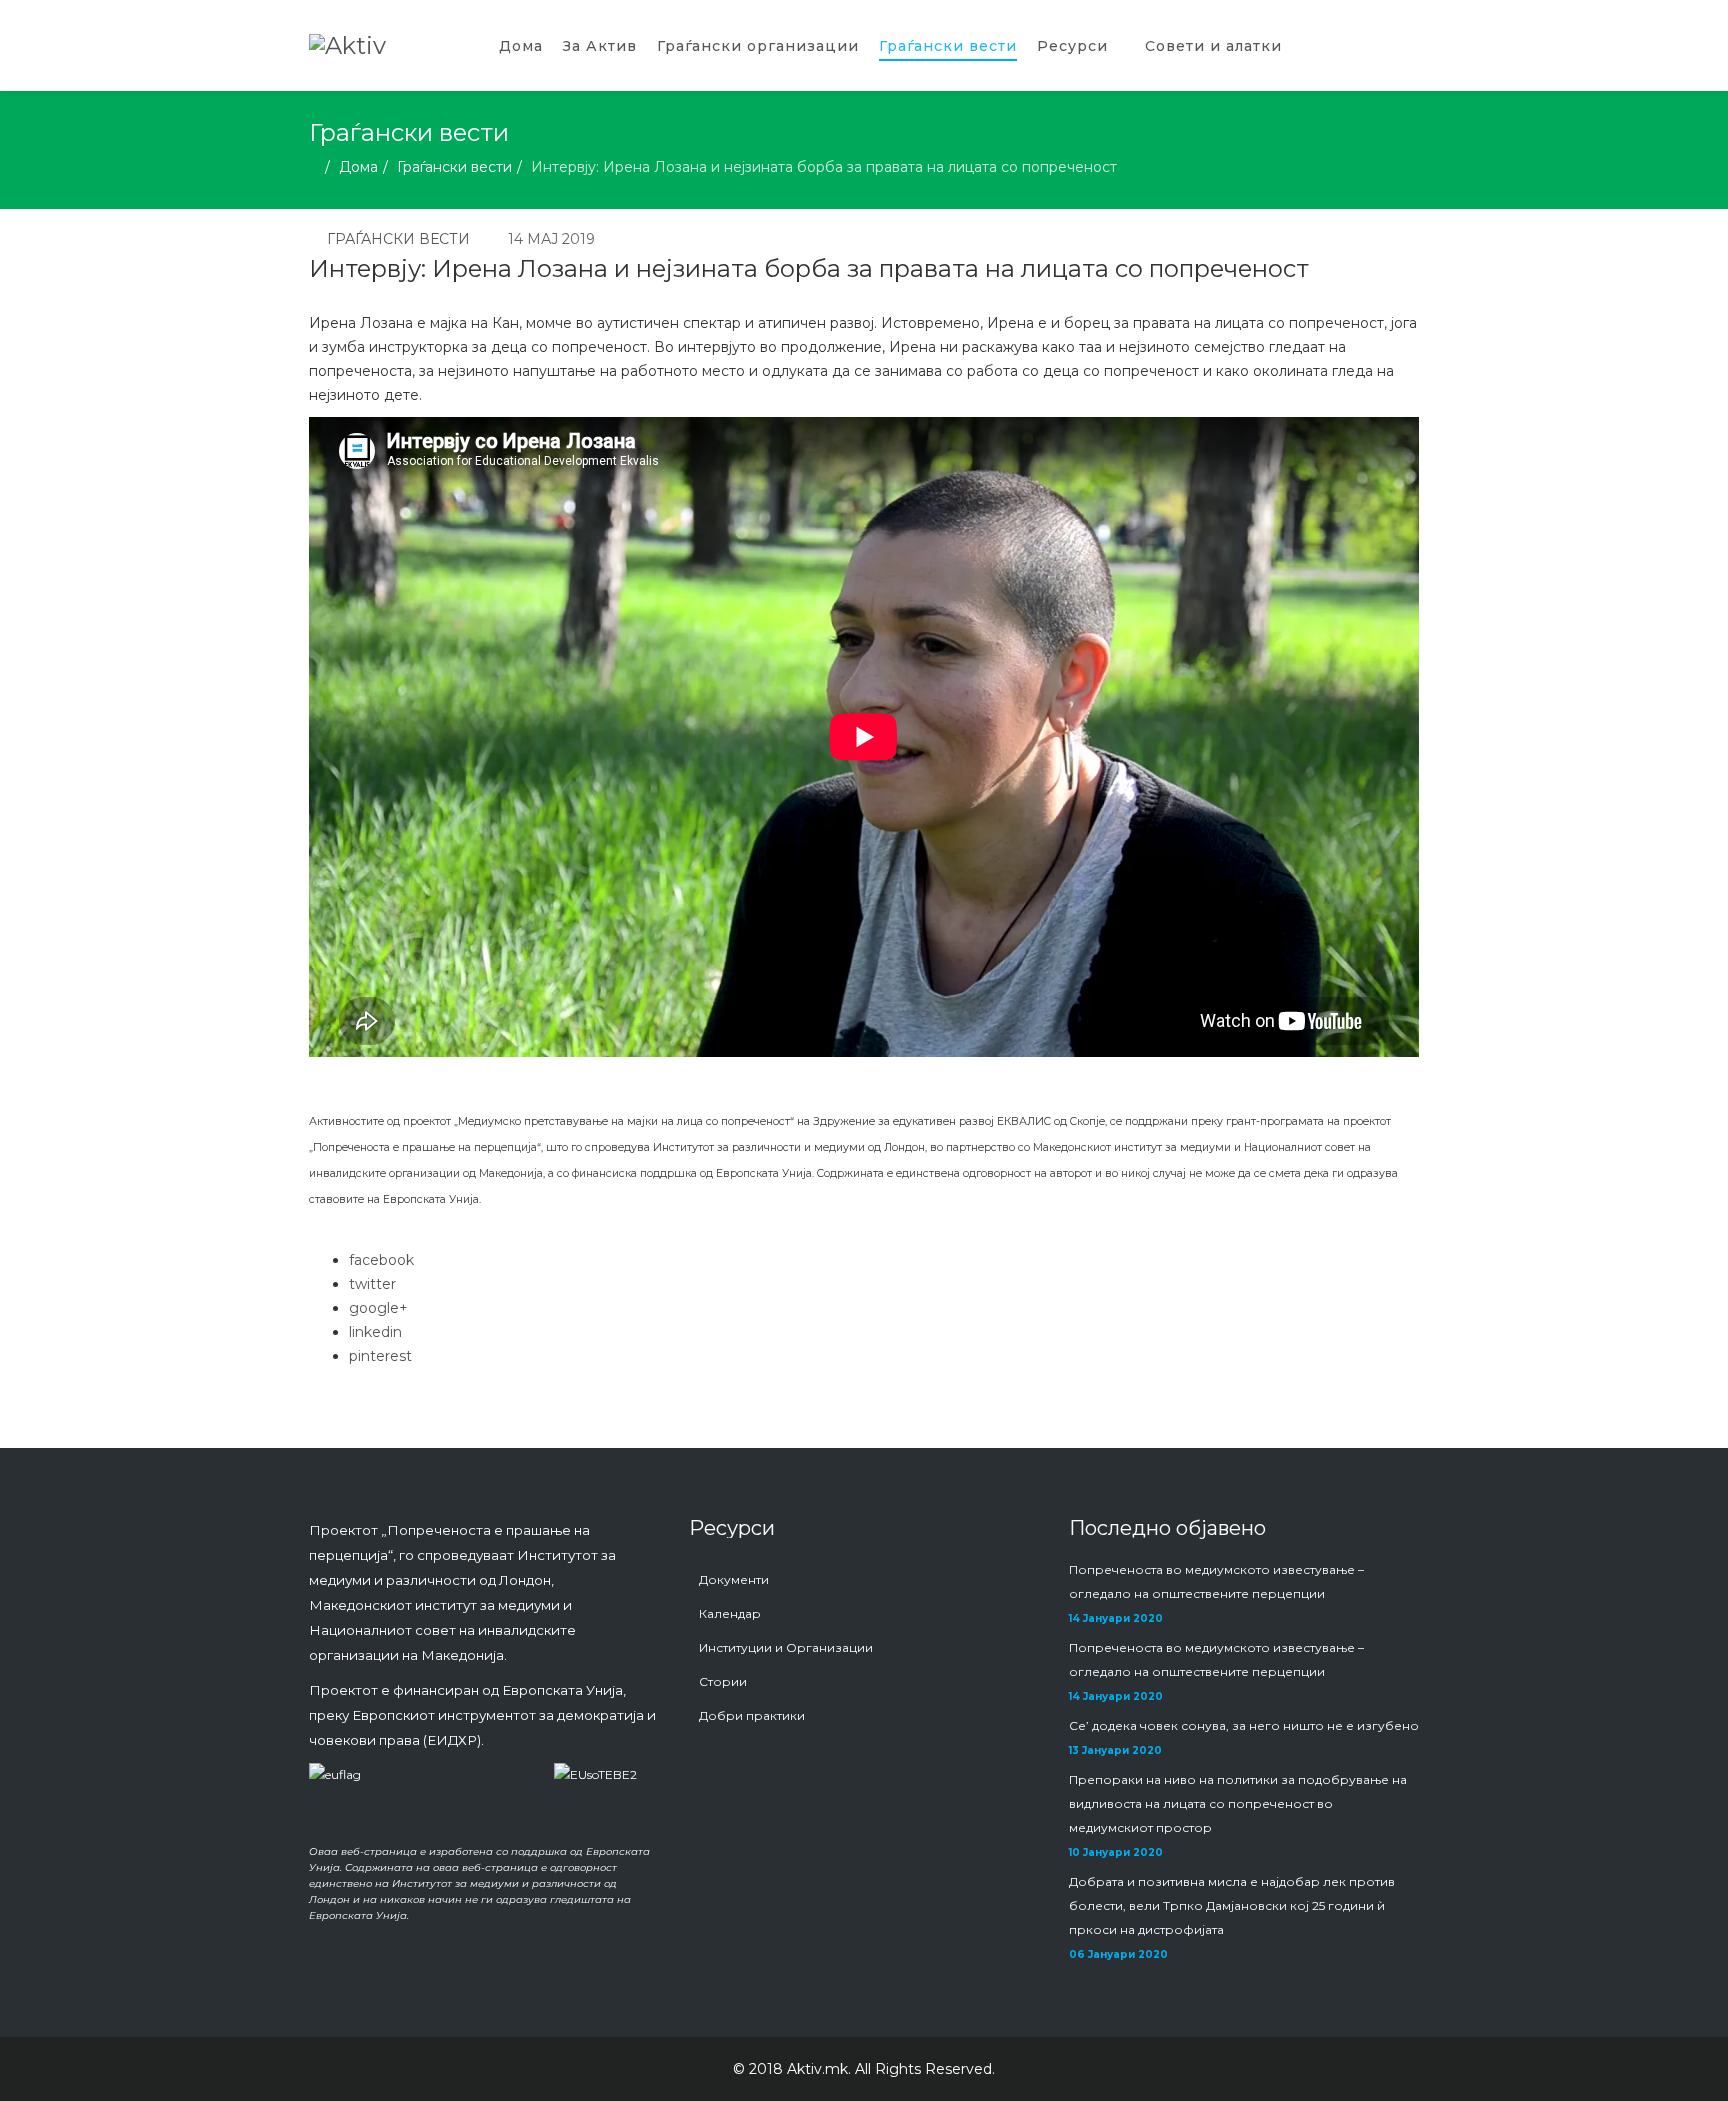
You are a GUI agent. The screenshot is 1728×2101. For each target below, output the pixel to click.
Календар (730, 1613)
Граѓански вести (948, 46)
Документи (734, 1579)
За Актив (600, 46)
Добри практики (752, 1715)
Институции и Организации (786, 1647)
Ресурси (1072, 46)
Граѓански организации (758, 46)
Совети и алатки (1213, 46)
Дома (521, 46)
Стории (723, 1681)
